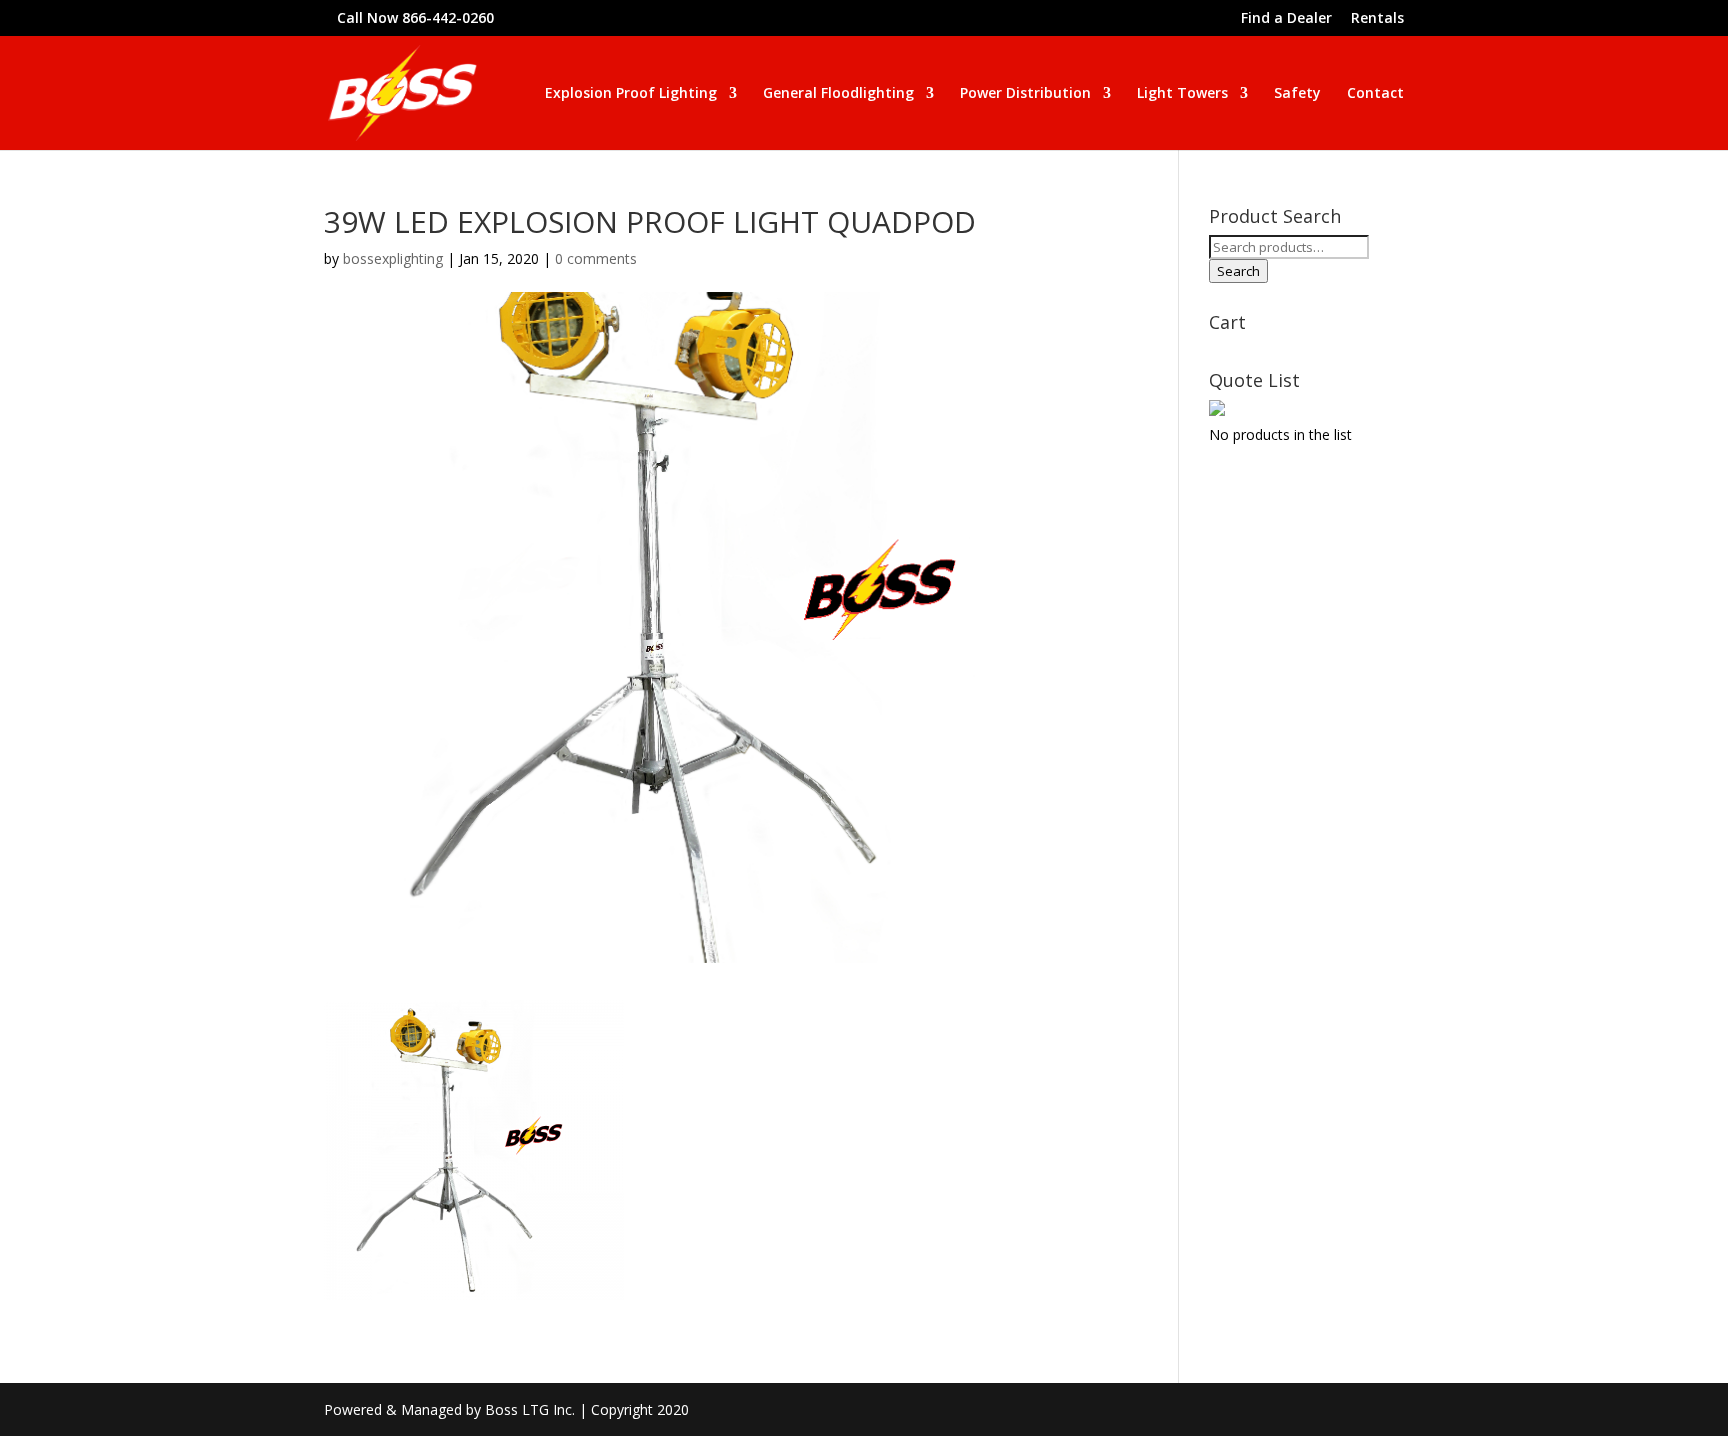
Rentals (1377, 19)
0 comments (596, 258)
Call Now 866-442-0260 (415, 17)
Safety (1297, 94)
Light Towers (1182, 94)
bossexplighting (393, 258)
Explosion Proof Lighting (631, 94)
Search (1238, 271)
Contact (1375, 94)
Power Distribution (1025, 94)
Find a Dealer (1286, 19)
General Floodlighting (838, 94)
